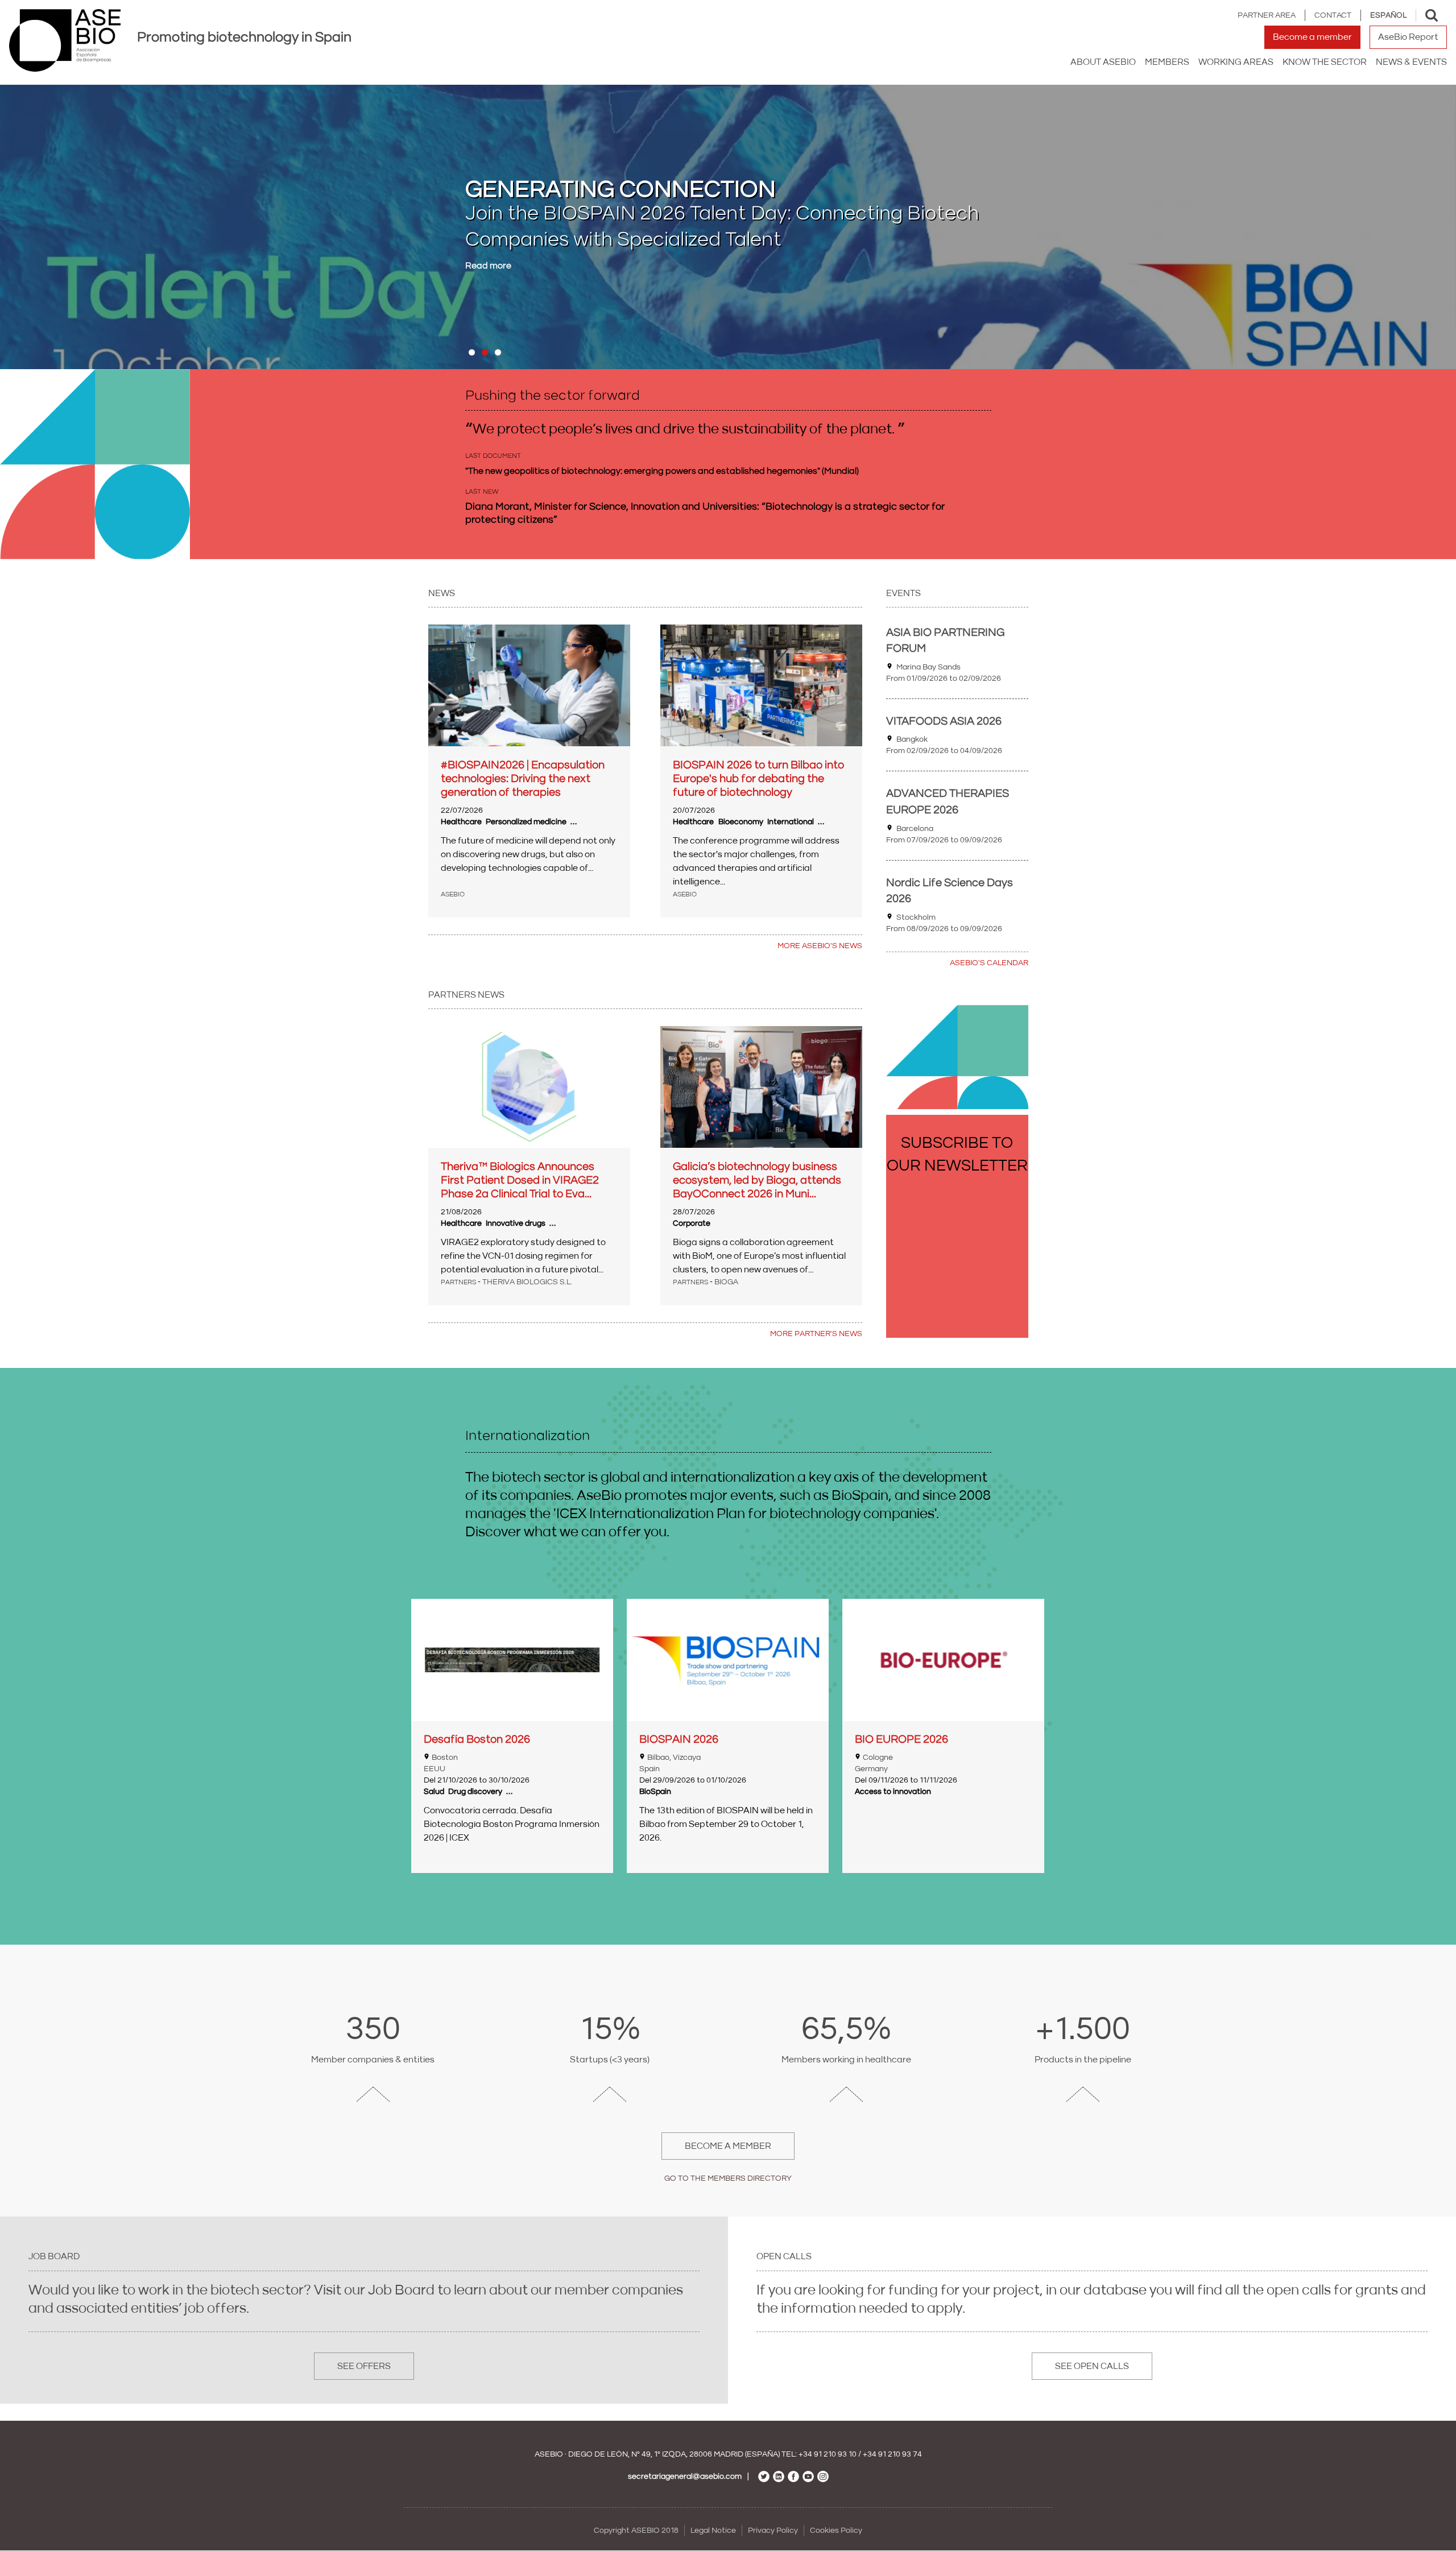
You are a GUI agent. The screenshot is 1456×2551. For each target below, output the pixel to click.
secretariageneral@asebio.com (685, 2476)
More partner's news (816, 1334)
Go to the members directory (728, 2178)
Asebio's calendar (989, 963)
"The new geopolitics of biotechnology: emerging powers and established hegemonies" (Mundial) (662, 471)
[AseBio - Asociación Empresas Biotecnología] (65, 40)
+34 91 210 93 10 (828, 2454)
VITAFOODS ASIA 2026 (944, 721)
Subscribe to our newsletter (957, 1154)
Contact (1333, 15)
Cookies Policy (836, 2531)
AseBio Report (1408, 37)
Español (1388, 15)
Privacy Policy (773, 2531)
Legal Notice (713, 2531)
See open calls (1092, 2366)
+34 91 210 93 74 (892, 2454)
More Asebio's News (820, 946)
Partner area (1267, 15)
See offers (364, 2366)
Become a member (1312, 37)
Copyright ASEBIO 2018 (636, 2531)
